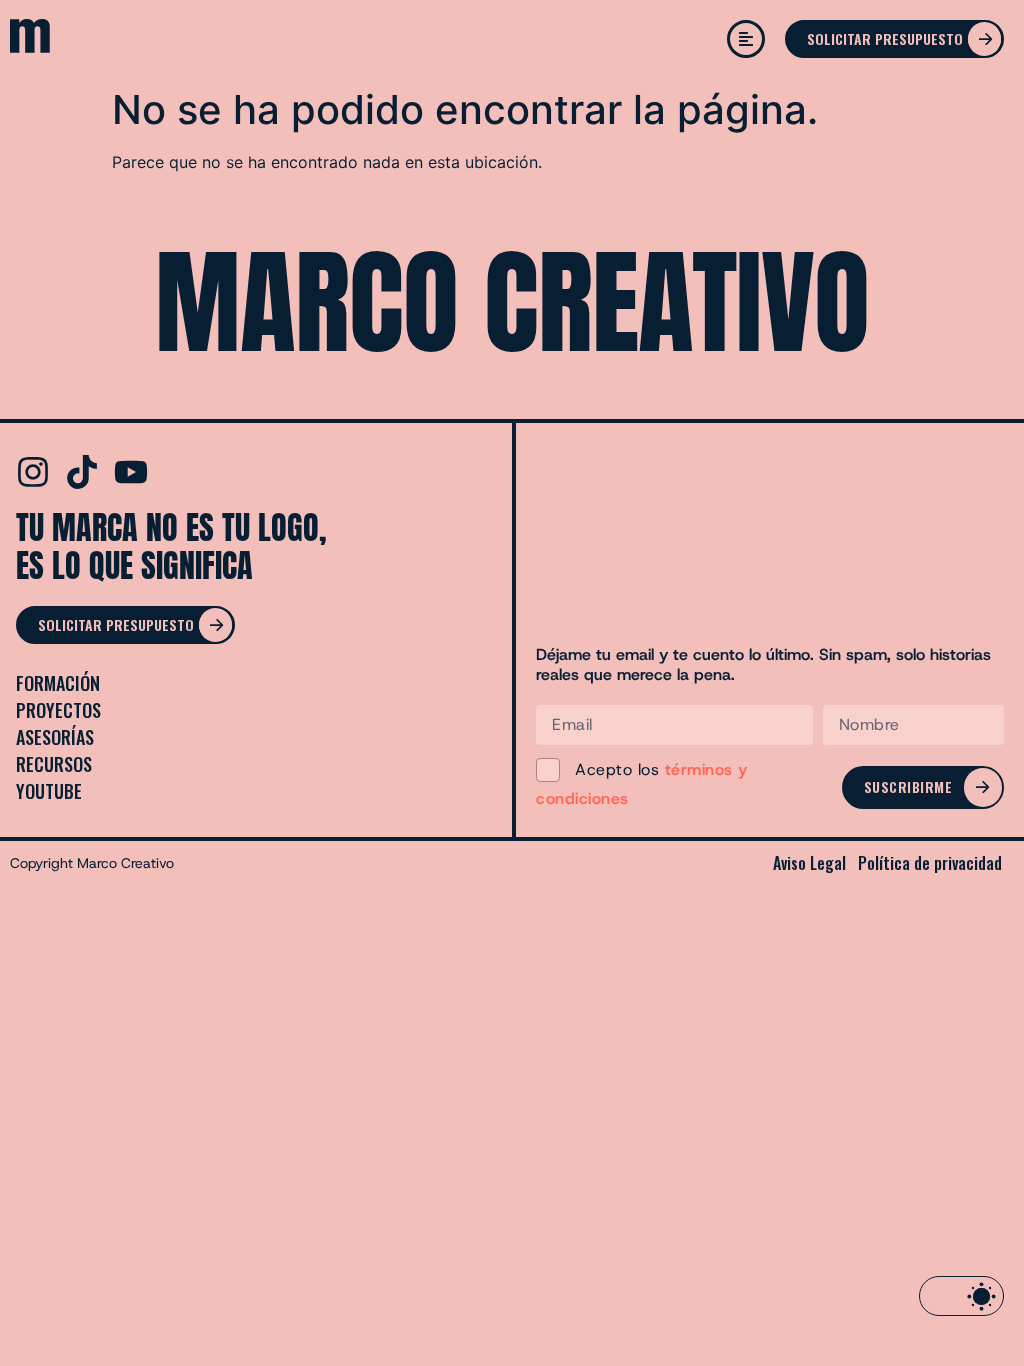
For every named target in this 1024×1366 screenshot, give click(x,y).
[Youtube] (131, 472)
